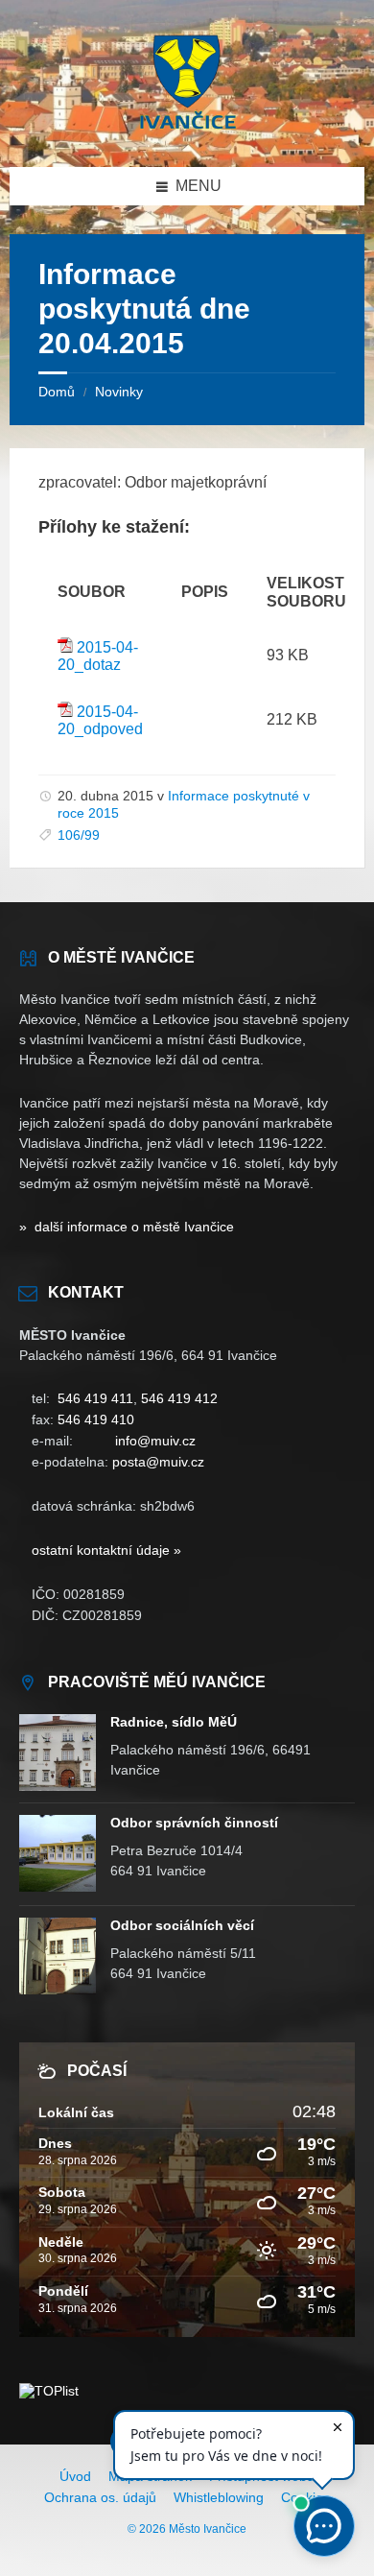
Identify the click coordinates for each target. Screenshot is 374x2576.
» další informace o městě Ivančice (127, 1227)
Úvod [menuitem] (75, 2476)
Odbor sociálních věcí (182, 1925)
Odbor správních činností (194, 1823)
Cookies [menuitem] (305, 2497)
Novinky (119, 392)
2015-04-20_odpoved (100, 720)
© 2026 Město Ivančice (187, 2529)
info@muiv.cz (155, 1441)
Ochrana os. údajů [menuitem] (100, 2497)
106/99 (79, 835)
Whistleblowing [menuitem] (219, 2497)
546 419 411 (95, 1398)
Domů (57, 392)
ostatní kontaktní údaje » (106, 1550)
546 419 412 (179, 1398)
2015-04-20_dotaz (98, 656)
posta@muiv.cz (158, 1462)
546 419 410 (96, 1419)
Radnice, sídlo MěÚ (174, 1722)
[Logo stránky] (187, 129)
